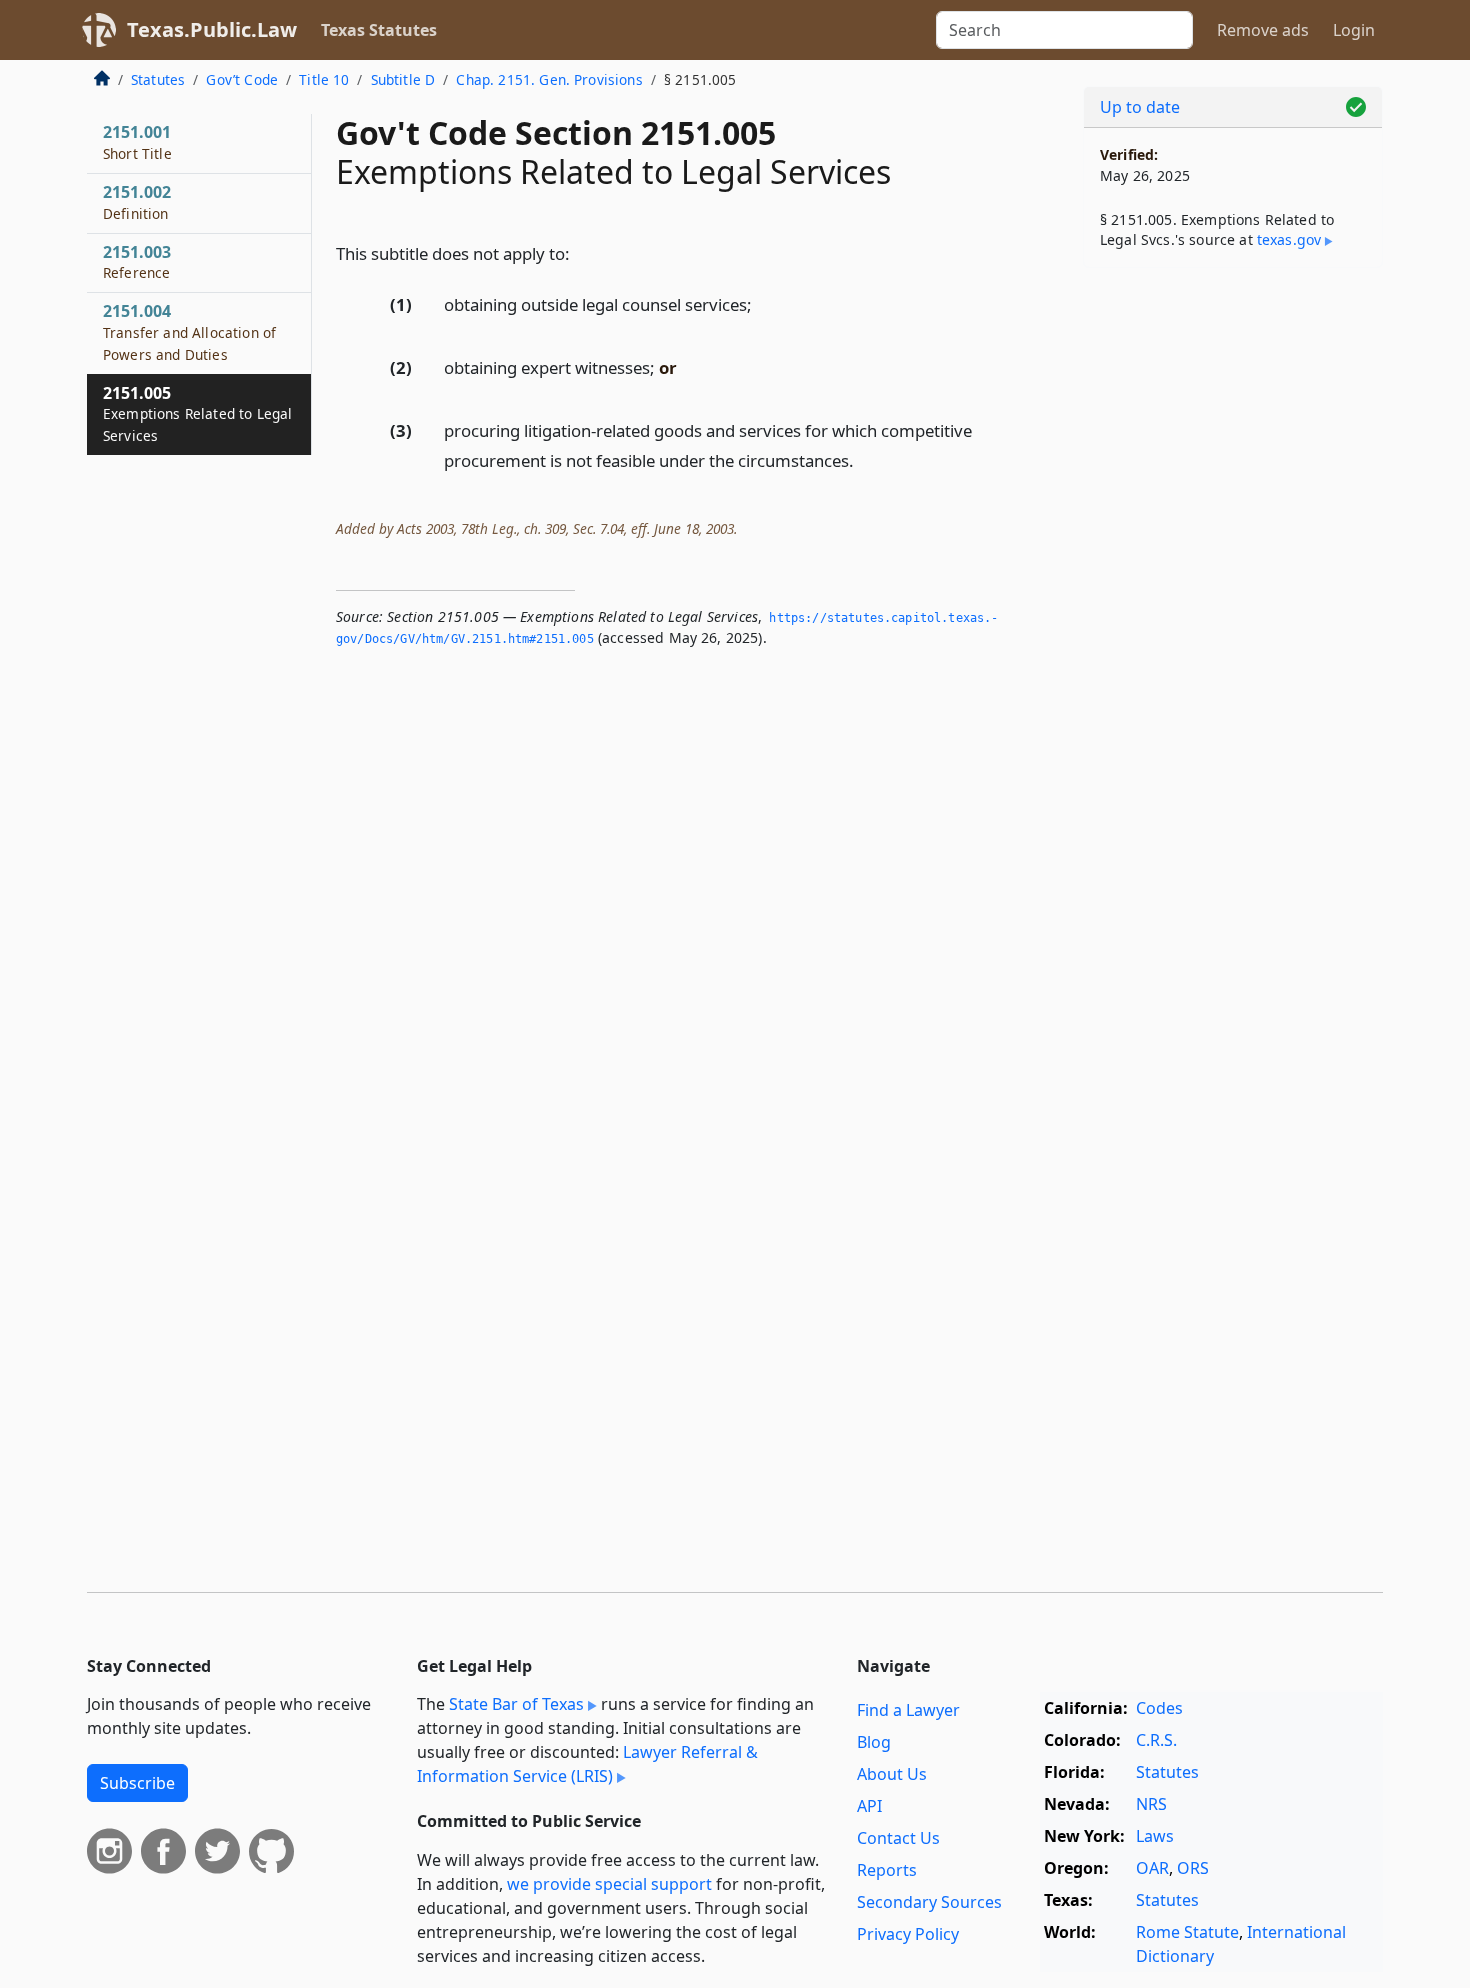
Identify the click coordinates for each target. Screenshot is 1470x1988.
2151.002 (137, 202)
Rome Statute (1187, 1932)
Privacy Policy (908, 1934)
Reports (887, 1870)
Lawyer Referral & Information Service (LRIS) (587, 1764)
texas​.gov (1289, 239)
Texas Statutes (379, 30)
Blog (874, 1742)
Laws (1155, 1836)
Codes (1159, 1708)
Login (1354, 30)
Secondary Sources (929, 1902)
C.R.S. (1156, 1740)
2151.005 (197, 414)
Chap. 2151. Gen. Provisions (549, 79)
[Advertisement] (1233, 596)
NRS (1151, 1804)
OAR (1152, 1868)
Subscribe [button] (137, 1783)
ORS (1193, 1868)
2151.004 (189, 332)
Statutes (158, 79)
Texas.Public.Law (212, 29)
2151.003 (137, 262)
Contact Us (898, 1838)
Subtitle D (403, 79)
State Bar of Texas (516, 1704)
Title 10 (324, 79)
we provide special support (609, 1884)
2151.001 (137, 142)
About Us (892, 1774)
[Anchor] (581, 252)
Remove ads (1263, 30)
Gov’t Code (242, 79)
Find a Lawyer (908, 1710)
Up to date (1140, 107)
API (869, 1806)
